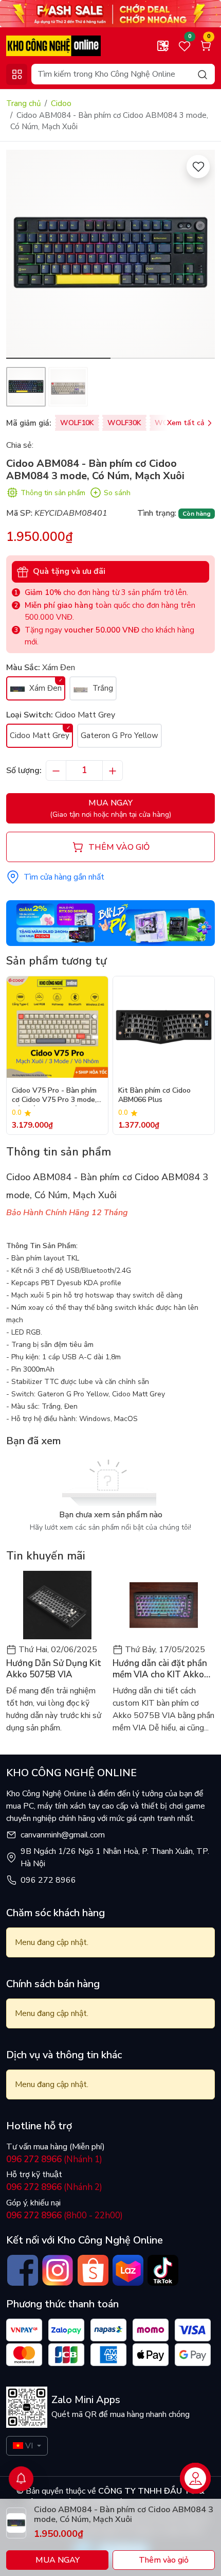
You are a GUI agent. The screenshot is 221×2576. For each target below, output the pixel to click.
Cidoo (61, 103)
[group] (110, 254)
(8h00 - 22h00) (65, 2215)
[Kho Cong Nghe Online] (110, 13)
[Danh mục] (17, 74)
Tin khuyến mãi (46, 1556)
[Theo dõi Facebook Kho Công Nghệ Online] (23, 2270)
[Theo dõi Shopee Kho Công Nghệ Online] (93, 2270)
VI (29, 2446)
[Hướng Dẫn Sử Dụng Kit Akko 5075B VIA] (57, 1605)
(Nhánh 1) (54, 2159)
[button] (199, 256)
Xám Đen (44, 688)
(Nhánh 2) (54, 2187)
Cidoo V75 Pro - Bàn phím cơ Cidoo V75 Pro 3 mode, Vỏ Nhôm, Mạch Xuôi (54, 1096)
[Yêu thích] (198, 167)
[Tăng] (113, 770)
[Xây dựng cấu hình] (163, 46)
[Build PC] (110, 922)
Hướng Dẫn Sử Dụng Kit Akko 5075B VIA (54, 1669)
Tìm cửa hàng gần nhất (64, 877)
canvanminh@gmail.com (63, 1835)
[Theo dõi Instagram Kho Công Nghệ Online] (58, 2270)
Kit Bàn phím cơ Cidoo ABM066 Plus (154, 1095)
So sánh (117, 493)
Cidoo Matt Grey (40, 735)
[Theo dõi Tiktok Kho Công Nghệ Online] (163, 2270)
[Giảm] (56, 770)
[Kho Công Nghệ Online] (53, 45)
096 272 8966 (48, 1880)
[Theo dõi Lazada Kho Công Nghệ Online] (128, 2270)
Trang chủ (23, 103)
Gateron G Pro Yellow (119, 735)
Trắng (102, 688)
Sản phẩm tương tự (56, 961)
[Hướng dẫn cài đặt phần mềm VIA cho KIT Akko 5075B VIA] (164, 1605)
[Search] (202, 74)
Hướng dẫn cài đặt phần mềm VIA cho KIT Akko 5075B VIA (160, 1669)
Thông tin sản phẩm (53, 493)
